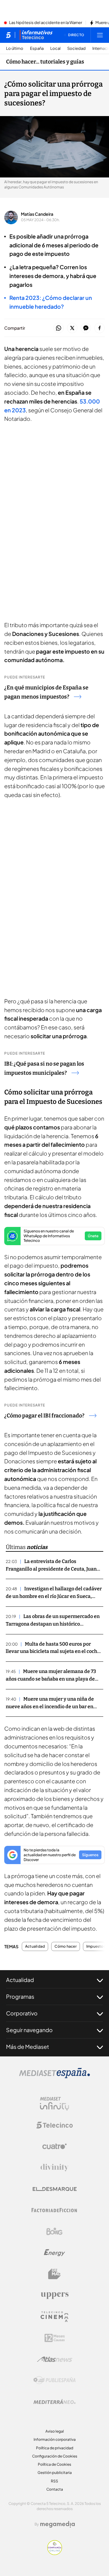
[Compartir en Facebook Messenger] (86, 328)
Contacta (55, 2489)
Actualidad (35, 1946)
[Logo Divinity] (54, 2168)
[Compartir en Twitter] (72, 328)
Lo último (15, 48)
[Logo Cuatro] (54, 2146)
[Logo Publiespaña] (54, 2380)
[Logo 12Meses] (55, 2338)
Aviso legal (55, 2431)
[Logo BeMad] (54, 2274)
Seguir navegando (29, 2030)
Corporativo (22, 2013)
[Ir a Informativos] (36, 35)
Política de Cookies (54, 2464)
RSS (54, 2481)
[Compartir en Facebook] (99, 328)
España (37, 48)
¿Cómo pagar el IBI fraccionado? (44, 1416)
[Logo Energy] (54, 2253)
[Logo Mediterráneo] (54, 2402)
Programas (20, 1996)
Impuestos (96, 1946)
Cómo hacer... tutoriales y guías (45, 62)
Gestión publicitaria (55, 2473)
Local (55, 48)
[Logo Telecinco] (54, 2125)
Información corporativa (55, 2439)
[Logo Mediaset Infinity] (54, 2104)
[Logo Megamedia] (58, 2524)
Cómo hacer (65, 1946)
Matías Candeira (37, 214)
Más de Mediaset (28, 2047)
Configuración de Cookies (55, 2456)
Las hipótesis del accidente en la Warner (46, 23)
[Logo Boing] (54, 2231)
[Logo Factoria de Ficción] (54, 2210)
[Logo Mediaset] (54, 2076)
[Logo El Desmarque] (55, 2189)
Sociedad (76, 48)
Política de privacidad (55, 2448)
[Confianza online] (55, 2553)
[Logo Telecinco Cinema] (54, 2317)
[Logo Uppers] (54, 2295)
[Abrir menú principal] (100, 35)
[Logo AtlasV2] (55, 2359)
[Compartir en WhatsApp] (59, 328)
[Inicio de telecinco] (8, 35)
